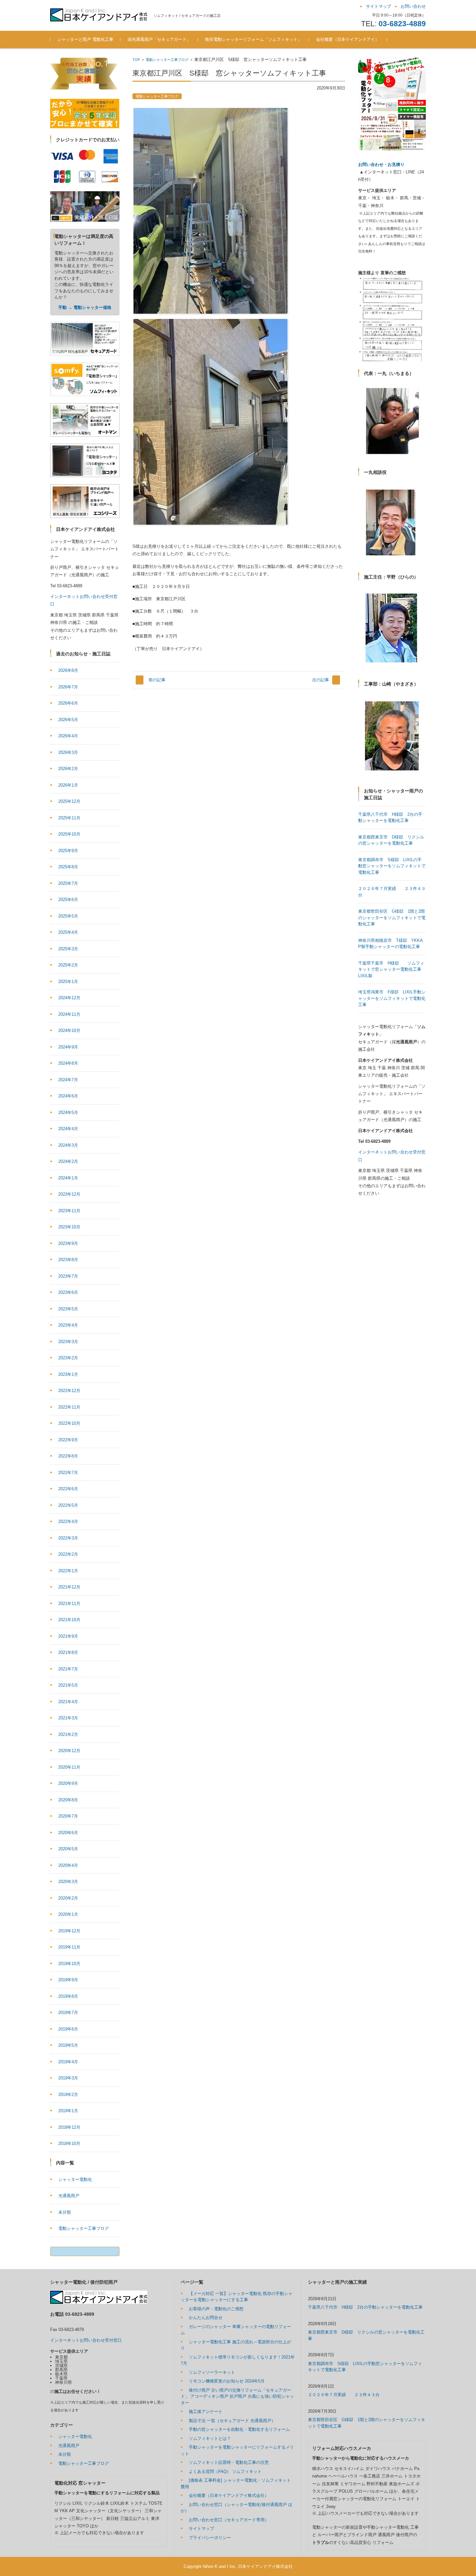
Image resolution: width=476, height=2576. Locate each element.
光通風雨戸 (69, 2196)
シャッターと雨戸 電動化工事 (85, 39)
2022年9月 (68, 1440)
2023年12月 (69, 1194)
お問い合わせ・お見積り (381, 164)
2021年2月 (68, 1734)
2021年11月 (69, 1604)
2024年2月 (68, 1161)
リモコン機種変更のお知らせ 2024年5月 (227, 2381)
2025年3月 (68, 949)
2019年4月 (68, 2062)
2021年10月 (69, 1620)
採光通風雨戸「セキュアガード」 (159, 39)
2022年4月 (68, 1522)
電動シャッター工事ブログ (167, 60)
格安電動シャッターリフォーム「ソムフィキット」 (253, 39)
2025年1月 (68, 982)
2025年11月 (69, 818)
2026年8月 (68, 670)
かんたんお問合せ (206, 2318)
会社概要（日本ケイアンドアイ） (348, 39)
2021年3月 (68, 1718)
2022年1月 (68, 1571)
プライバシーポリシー (210, 2538)
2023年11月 (69, 1211)
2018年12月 (69, 2127)
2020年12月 (69, 1751)
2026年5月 (68, 720)
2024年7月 (68, 1080)
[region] (392, 319)
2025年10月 (69, 834)
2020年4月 (68, 1865)
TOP (136, 60)
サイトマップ (201, 2529)
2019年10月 (69, 1964)
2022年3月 (68, 1538)
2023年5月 (68, 1309)
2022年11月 (69, 1407)
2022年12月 (69, 1391)
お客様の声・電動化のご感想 (216, 2309)
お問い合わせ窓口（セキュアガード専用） (229, 2520)
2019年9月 (68, 1980)
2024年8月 (68, 1063)
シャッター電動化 (75, 2179)
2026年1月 (68, 785)
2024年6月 (68, 1096)
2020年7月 (68, 1816)
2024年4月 (68, 1129)
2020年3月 (68, 1882)
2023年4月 (68, 1325)
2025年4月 (68, 932)
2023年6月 (68, 1292)
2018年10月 (69, 2143)
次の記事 (321, 680)
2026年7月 (68, 687)
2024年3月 (68, 1145)
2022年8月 (68, 1456)
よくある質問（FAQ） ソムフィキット (225, 2471)
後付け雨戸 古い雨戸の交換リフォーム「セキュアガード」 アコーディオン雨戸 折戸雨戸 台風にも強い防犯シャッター (237, 2396)
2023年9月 (68, 1243)
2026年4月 (68, 736)
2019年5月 (68, 2045)
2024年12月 (69, 998)
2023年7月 (68, 1276)
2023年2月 (68, 1358)
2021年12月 (69, 1587)
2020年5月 (68, 1849)
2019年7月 (68, 2013)
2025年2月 (68, 965)
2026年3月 (68, 752)
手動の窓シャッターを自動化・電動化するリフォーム (239, 2429)
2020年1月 (68, 1914)
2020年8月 (68, 1800)
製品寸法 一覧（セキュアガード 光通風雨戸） (232, 2421)
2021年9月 (68, 1636)
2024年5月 (68, 1112)
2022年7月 (68, 1473)
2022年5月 (68, 1505)
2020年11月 (69, 1767)
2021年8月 (68, 1652)
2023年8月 (68, 1260)
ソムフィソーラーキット (212, 2372)
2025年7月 (68, 883)
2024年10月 (69, 1030)
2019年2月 (68, 2095)
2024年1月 (68, 1178)
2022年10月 (69, 1423)
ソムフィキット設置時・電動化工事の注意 (229, 2462)
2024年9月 (68, 1047)
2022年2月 (68, 1554)
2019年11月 (69, 1947)
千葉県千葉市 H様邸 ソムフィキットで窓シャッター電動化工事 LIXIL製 (392, 969)
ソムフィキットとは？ (210, 2438)
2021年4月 (68, 1702)
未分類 (65, 2212)
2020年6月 (68, 1833)
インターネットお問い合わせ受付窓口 (86, 2340)
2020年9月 (68, 1783)
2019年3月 (68, 2078)
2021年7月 (68, 1669)
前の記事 (157, 680)
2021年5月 (68, 1685)
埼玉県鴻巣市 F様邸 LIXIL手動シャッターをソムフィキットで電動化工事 (392, 998)
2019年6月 (68, 2029)
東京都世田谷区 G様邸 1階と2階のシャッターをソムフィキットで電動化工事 (392, 918)
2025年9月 (68, 851)
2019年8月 (68, 1996)
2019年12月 (69, 1931)
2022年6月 (68, 1489)
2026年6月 (68, 703)
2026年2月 (68, 769)
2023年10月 (69, 1227)
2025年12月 (69, 801)
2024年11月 (69, 1014)
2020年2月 (68, 1898)
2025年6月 (68, 900)
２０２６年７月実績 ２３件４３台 (344, 2395)
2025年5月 (68, 916)
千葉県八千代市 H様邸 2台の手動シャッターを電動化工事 (365, 2307)
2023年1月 (68, 1374)
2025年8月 (68, 867)
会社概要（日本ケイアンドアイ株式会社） (229, 2495)
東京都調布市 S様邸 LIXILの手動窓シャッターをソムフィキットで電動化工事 (392, 866)
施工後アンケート (206, 2412)
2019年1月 (68, 2111)
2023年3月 (68, 1342)
